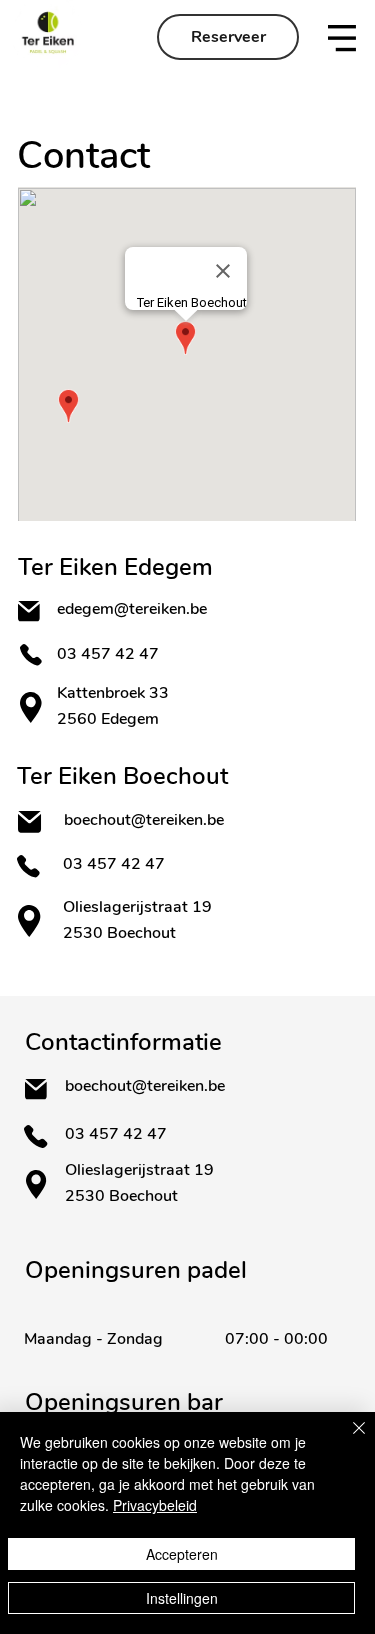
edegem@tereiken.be (132, 609)
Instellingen (182, 1598)
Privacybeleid (155, 1505)
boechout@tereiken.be (144, 820)
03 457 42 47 (110, 654)
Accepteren (182, 1554)
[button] (342, 38)
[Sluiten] (347, 1440)
